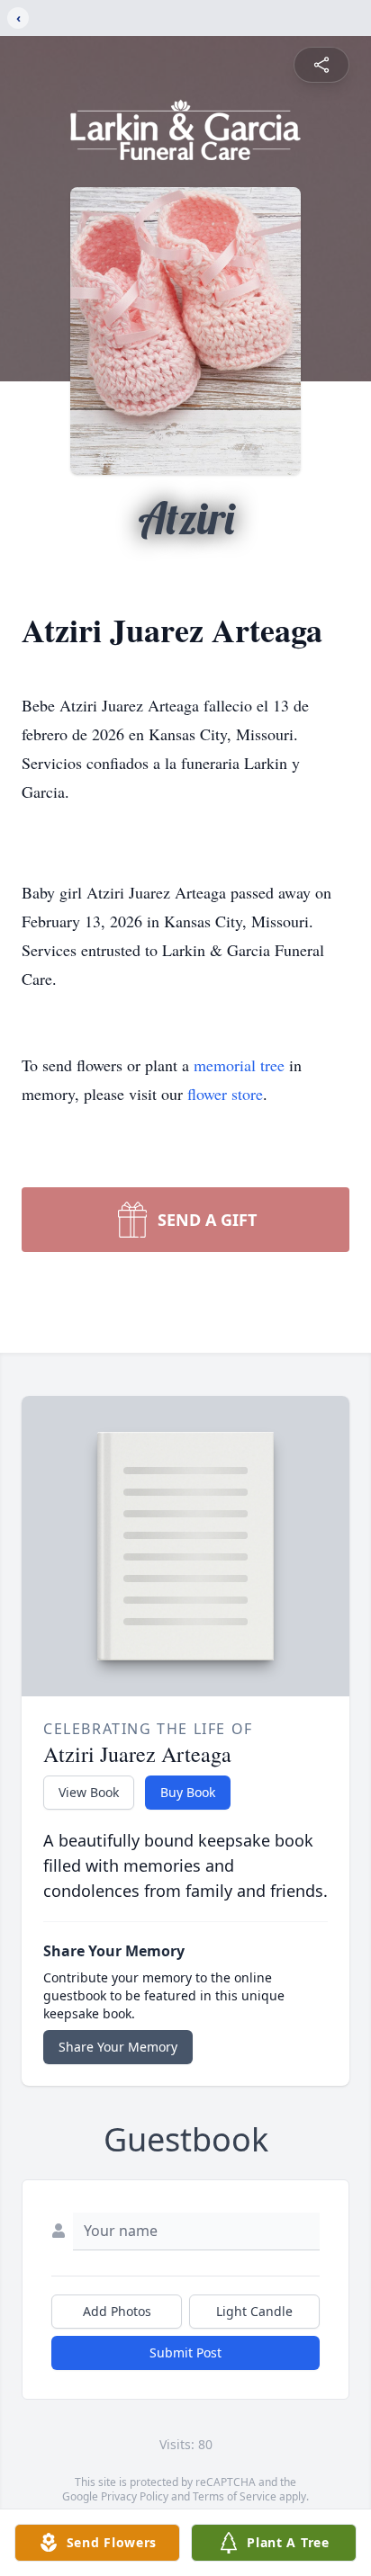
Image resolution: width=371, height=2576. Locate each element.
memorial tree (239, 1065)
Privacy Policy (135, 2496)
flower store (225, 1094)
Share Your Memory (118, 2047)
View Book (89, 1792)
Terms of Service (235, 2496)
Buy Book (188, 1792)
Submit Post (185, 2352)
